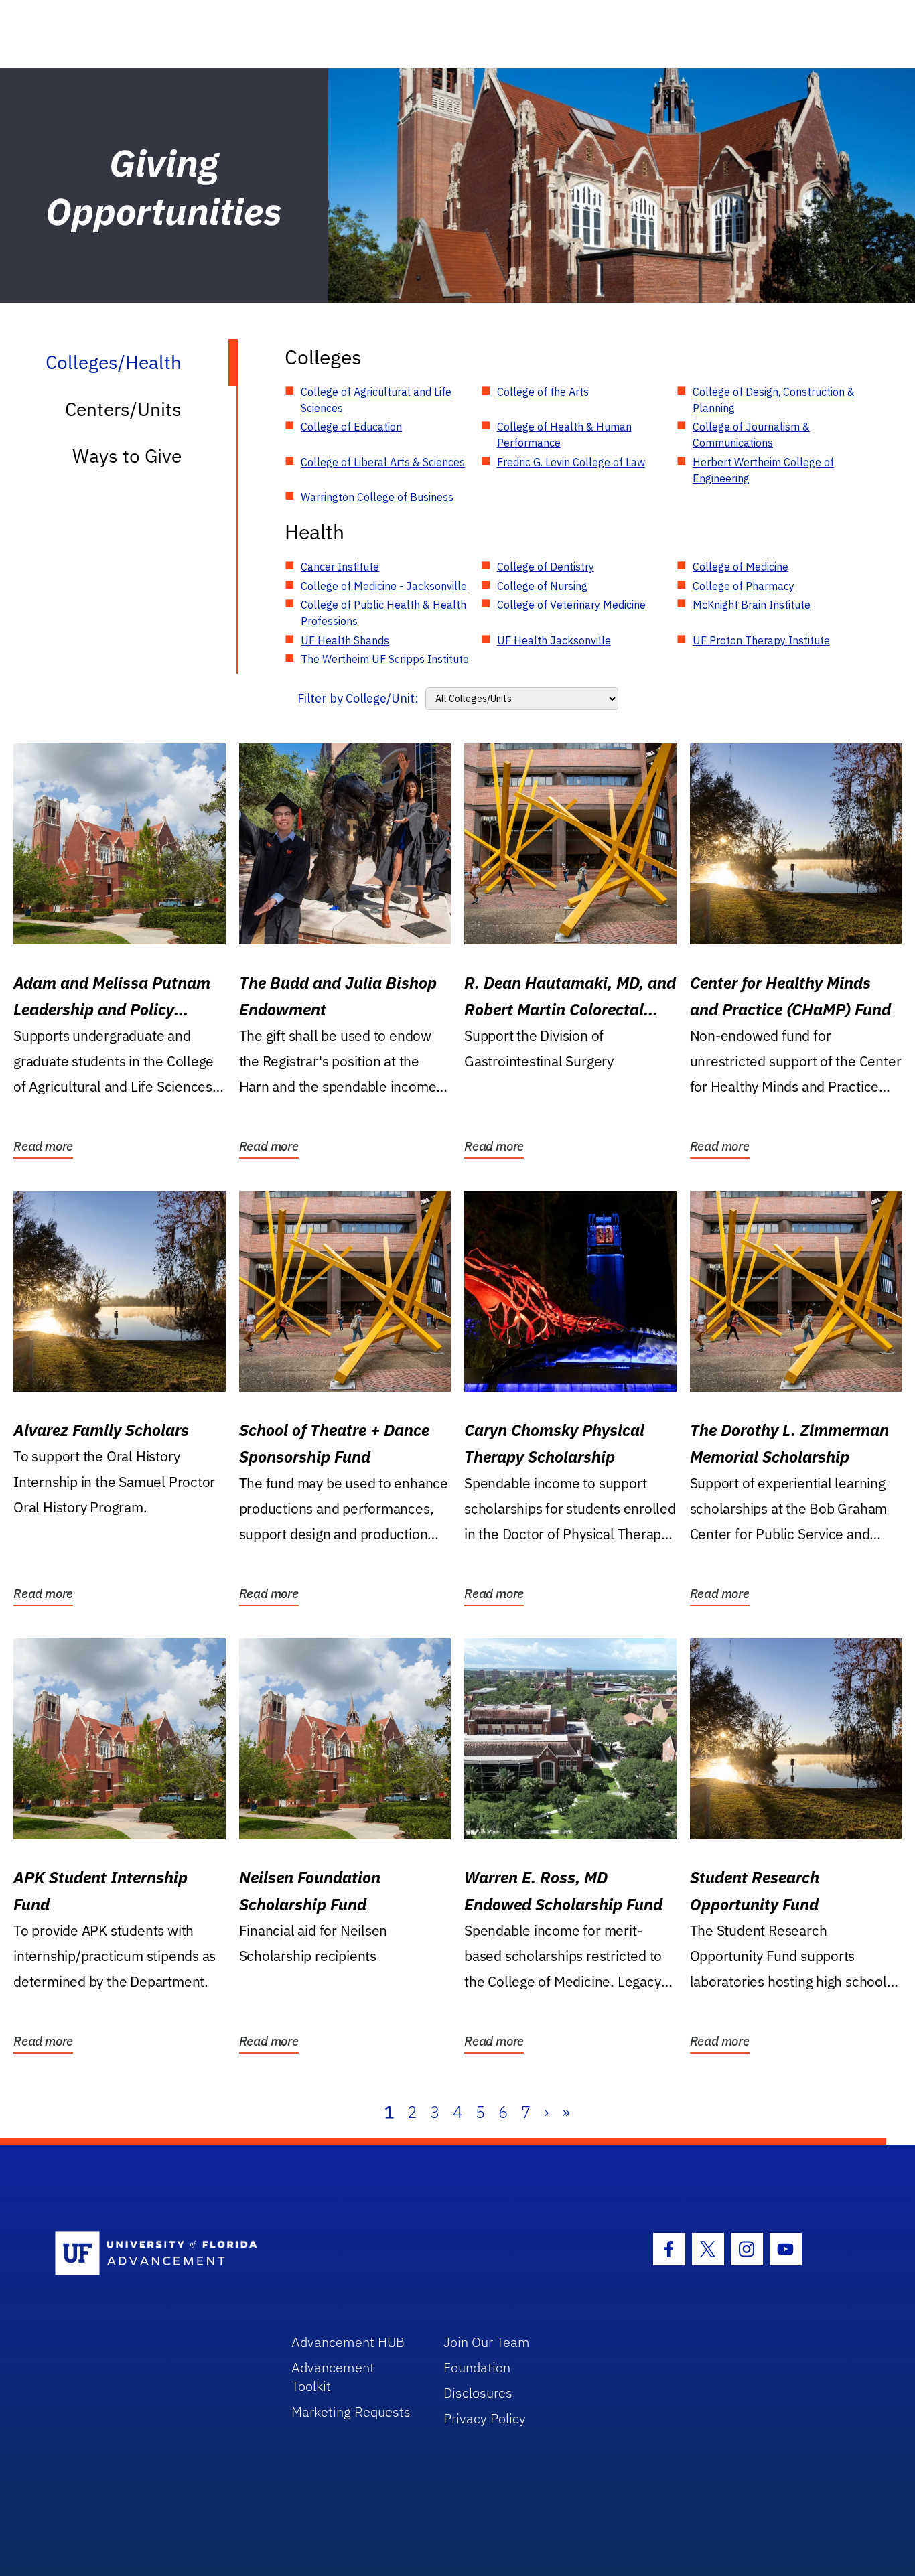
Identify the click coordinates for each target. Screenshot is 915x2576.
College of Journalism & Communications (751, 435)
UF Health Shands (345, 640)
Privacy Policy (485, 2418)
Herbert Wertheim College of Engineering (763, 470)
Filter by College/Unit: (358, 698)
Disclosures (478, 2393)
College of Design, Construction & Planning (774, 400)
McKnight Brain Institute (752, 605)
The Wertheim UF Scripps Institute (385, 659)
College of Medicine (741, 567)
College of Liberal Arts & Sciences (383, 462)
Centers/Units (123, 409)
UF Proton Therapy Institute (761, 640)
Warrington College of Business (377, 497)
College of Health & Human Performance (564, 435)
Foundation (477, 2367)
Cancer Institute (340, 567)
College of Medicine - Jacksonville (384, 586)
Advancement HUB (348, 2342)
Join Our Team (487, 2342)
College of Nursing (542, 586)
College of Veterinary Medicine (571, 605)
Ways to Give (127, 456)
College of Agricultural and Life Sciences (376, 400)
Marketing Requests (351, 2412)
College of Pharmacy (744, 586)
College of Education (351, 427)
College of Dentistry (546, 567)
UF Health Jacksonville (554, 640)
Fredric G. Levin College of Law (571, 462)
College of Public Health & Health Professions (383, 613)
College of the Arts (543, 392)
